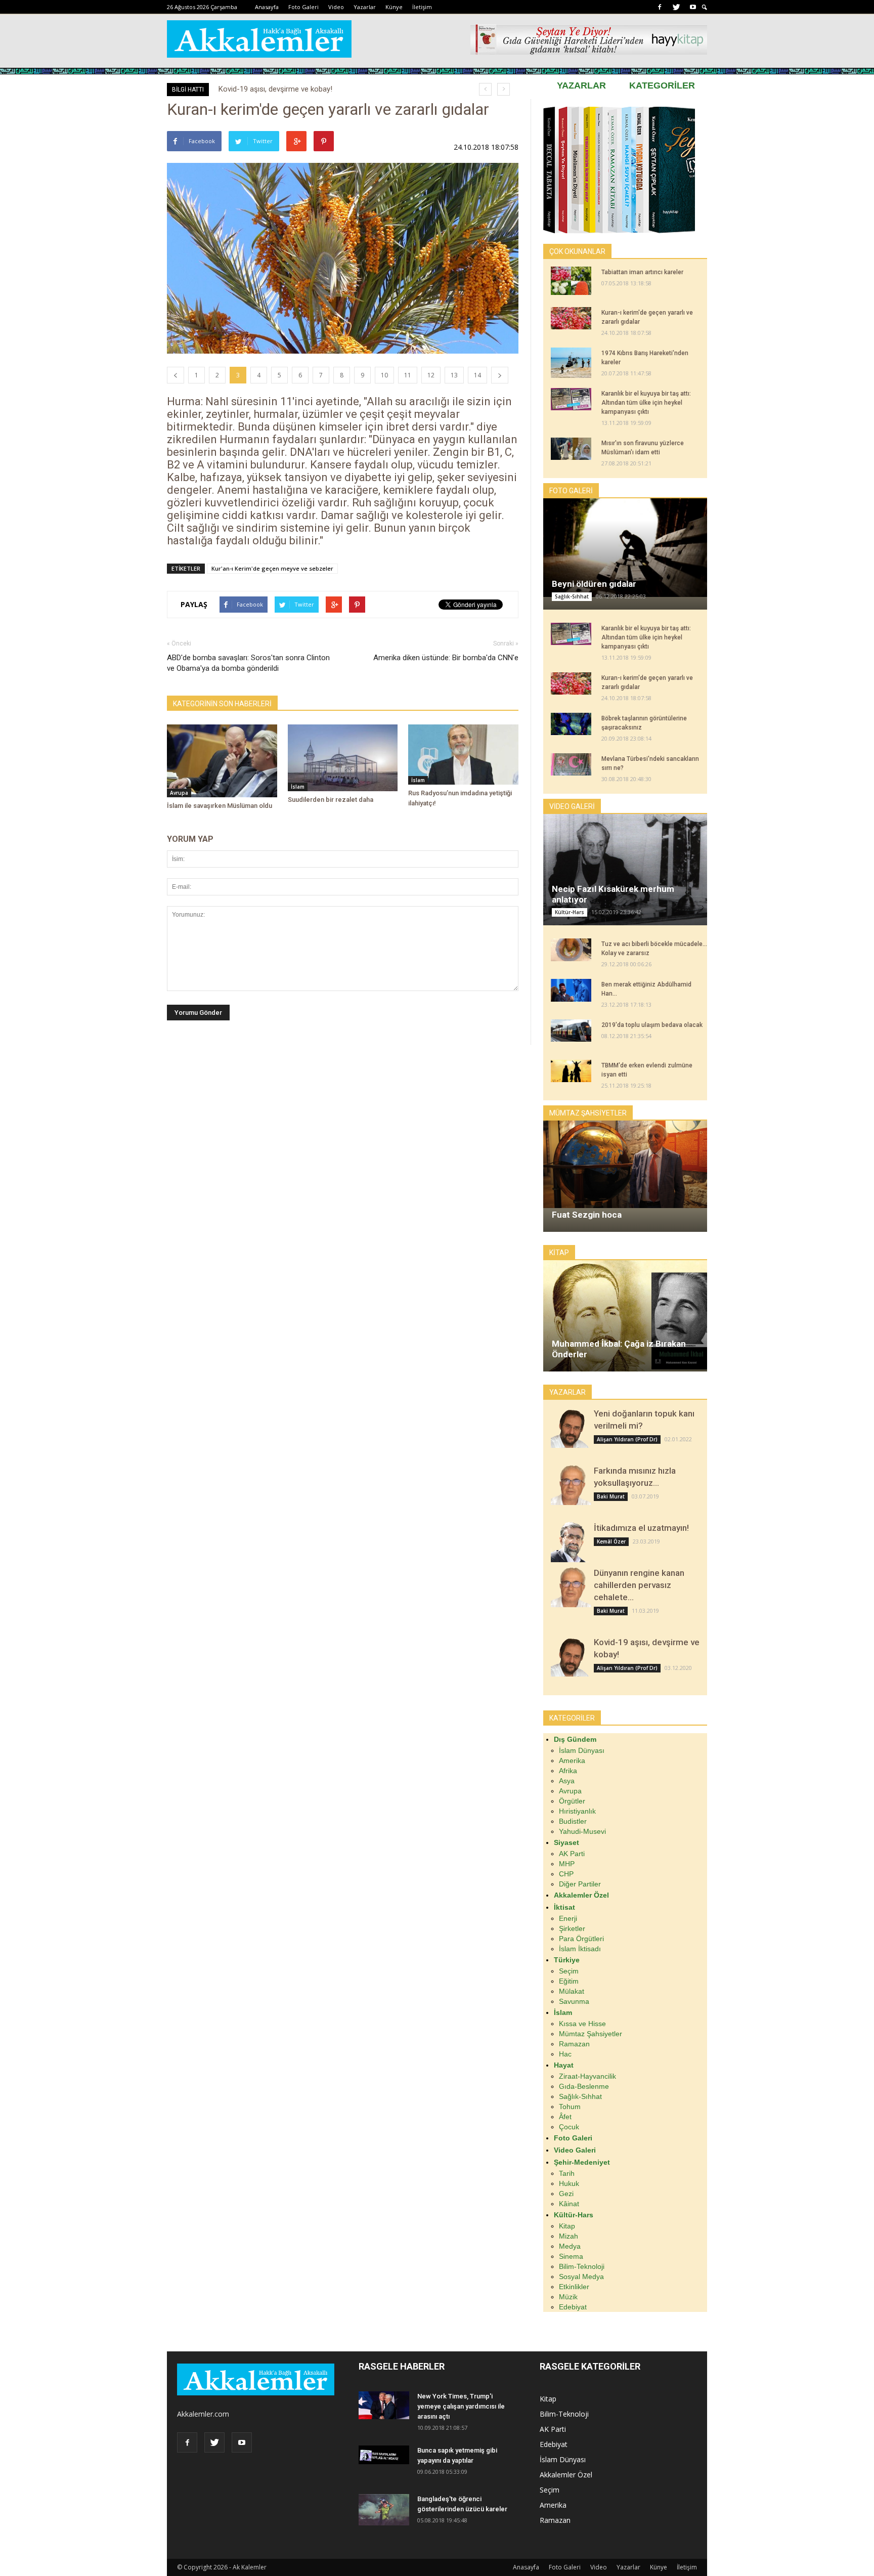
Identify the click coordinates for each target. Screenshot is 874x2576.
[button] (705, 7)
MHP (567, 1864)
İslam (298, 787)
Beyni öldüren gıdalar (594, 584)
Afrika (568, 1771)
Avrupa (179, 793)
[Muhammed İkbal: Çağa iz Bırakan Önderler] (625, 1323)
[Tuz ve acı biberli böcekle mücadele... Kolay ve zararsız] (571, 950)
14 (477, 375)
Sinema (571, 2256)
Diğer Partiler (580, 1884)
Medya (570, 2246)
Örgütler (572, 1801)
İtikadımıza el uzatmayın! (641, 1528)
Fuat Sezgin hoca (587, 1215)
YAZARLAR (581, 85)
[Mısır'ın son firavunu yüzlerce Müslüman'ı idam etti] (571, 449)
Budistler (573, 1821)
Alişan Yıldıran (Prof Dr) (627, 1439)
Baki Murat (611, 1496)
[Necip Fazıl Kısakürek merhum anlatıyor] (625, 871)
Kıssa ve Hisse (582, 2024)
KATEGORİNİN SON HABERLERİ (222, 704)
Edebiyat (573, 2307)
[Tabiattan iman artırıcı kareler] (571, 281)
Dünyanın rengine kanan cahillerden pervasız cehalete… (639, 1585)
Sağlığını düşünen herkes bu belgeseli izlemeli (293, 89)
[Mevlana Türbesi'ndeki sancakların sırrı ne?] (571, 764)
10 (384, 375)
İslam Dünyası (582, 1750)
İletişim (422, 7)
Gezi (566, 2194)
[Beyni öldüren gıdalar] (625, 548)
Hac (565, 2054)
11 (408, 375)
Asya (567, 1781)
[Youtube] (693, 7)
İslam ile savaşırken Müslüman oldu (220, 806)
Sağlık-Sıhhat (572, 596)
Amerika (572, 1761)
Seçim (569, 1971)
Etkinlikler (574, 2287)
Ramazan (574, 2044)
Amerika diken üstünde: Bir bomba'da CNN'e (446, 658)
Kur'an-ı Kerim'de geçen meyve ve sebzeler (272, 568)
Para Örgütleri (581, 1939)
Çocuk (569, 2127)
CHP (566, 1874)
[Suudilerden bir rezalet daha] (343, 758)
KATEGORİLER (662, 85)
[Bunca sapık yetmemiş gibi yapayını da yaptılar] (384, 2455)
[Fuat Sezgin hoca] (625, 1164)
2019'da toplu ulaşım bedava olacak (652, 1025)
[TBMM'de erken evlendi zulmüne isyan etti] (571, 1071)
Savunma (574, 2001)
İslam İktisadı (580, 1949)
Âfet (565, 2117)
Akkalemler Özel (566, 2475)
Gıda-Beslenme (584, 2086)
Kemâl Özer (611, 1541)
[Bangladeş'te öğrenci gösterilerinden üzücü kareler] (384, 2510)
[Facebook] (660, 7)
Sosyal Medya (581, 2277)
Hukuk (569, 2183)
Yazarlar (365, 7)
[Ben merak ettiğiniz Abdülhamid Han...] (571, 990)
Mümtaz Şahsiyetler (591, 2034)
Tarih (567, 2173)
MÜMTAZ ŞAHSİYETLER (588, 1113)
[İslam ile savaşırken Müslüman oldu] (222, 761)
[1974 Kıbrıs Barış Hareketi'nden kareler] (571, 363)
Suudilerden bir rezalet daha (331, 800)
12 (431, 375)
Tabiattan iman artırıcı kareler (642, 272)
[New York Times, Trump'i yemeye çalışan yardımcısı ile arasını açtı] (384, 2405)
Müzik (568, 2297)
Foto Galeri (303, 7)
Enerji (568, 1918)
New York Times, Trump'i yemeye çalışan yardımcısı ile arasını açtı (461, 2406)
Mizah (569, 2236)
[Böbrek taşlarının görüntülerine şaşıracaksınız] (571, 724)
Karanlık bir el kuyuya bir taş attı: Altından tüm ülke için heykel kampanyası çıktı (646, 403)
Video (336, 7)
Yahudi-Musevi (582, 1831)
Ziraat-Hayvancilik (587, 2076)
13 (454, 375)
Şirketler (572, 1928)
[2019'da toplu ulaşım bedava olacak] (571, 1031)
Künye (394, 7)
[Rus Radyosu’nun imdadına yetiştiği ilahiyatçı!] (463, 755)
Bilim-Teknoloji (582, 2266)
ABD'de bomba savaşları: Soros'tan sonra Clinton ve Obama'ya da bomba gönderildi (248, 663)
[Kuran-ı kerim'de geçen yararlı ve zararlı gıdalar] (571, 318)
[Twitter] (676, 7)
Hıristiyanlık (577, 1811)
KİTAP (559, 1253)
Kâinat (569, 2204)
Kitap (567, 2226)
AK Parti (572, 1854)
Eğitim (569, 1981)
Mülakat (572, 1991)
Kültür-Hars (570, 912)
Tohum (570, 2107)
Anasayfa (267, 7)
